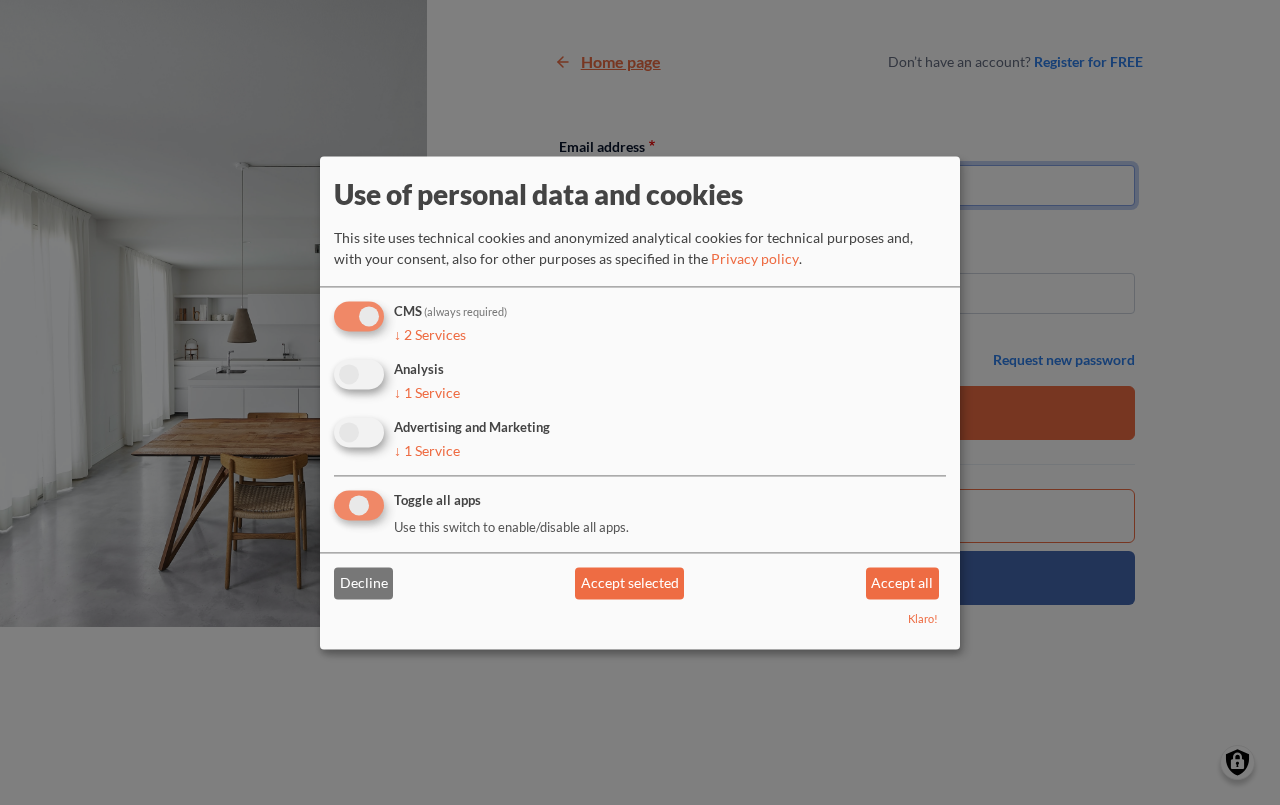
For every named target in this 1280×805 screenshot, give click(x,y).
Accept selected (630, 583)
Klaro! (923, 618)
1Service (427, 392)
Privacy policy (755, 259)
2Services (430, 335)
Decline (364, 583)
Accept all (902, 583)
